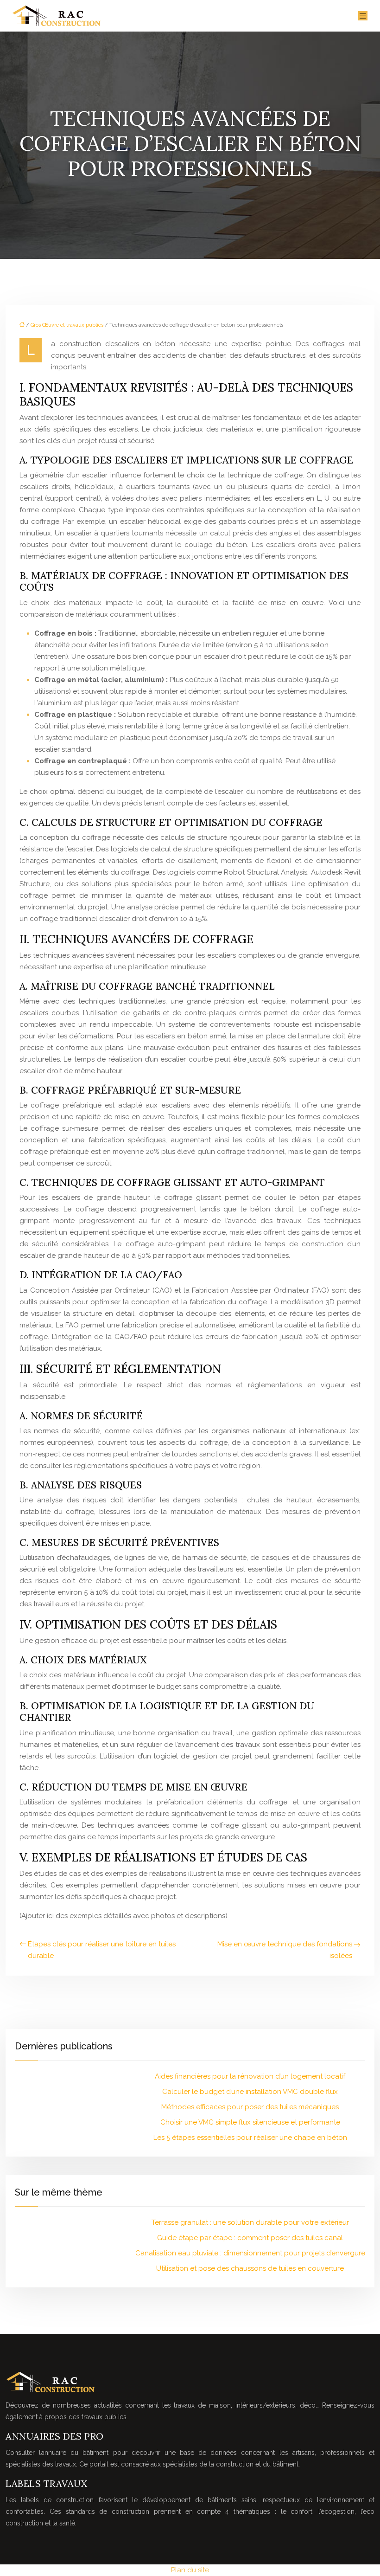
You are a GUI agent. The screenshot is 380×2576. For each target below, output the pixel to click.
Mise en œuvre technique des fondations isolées (285, 1950)
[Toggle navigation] (363, 16)
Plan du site (190, 2570)
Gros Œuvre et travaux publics (67, 325)
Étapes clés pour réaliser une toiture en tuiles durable (102, 1950)
